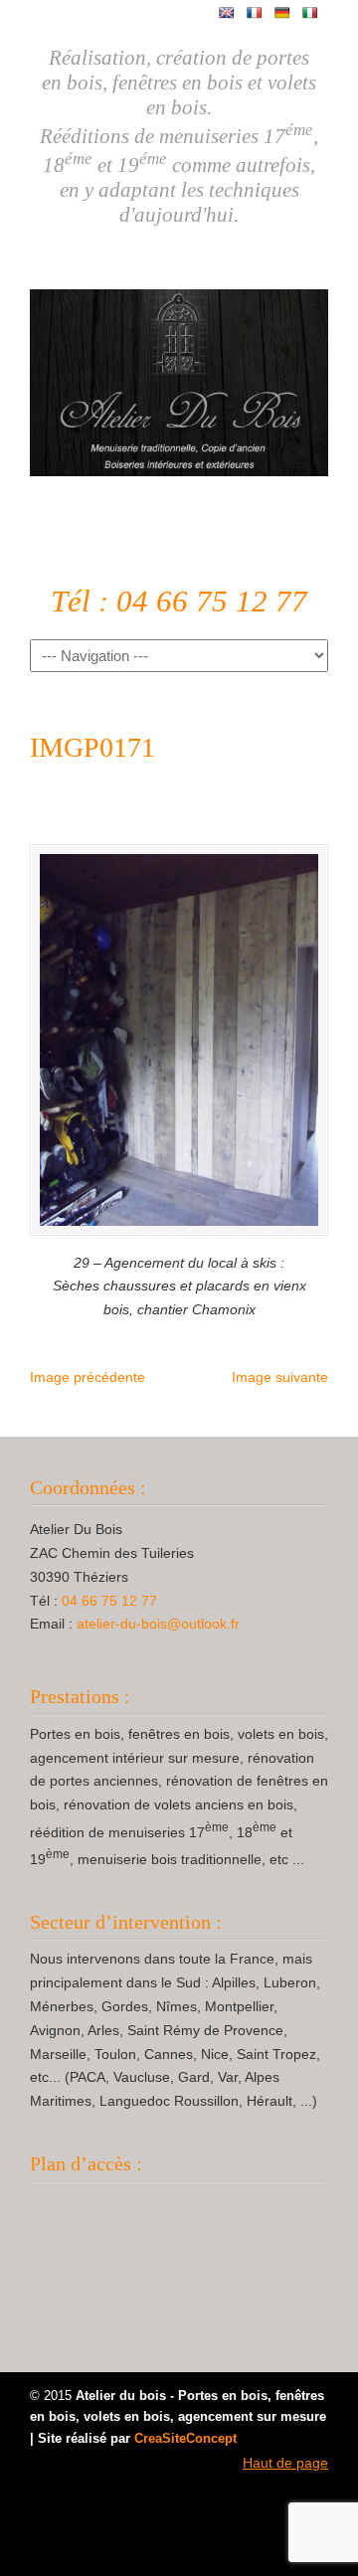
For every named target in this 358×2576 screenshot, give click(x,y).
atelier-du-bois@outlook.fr (158, 1624)
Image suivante (280, 1377)
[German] (282, 13)
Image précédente (88, 1377)
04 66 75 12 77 (109, 1601)
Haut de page (285, 2463)
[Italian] (310, 13)
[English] (227, 13)
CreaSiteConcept (185, 2439)
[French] (255, 13)
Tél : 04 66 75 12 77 (179, 601)
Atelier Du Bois (179, 374)
